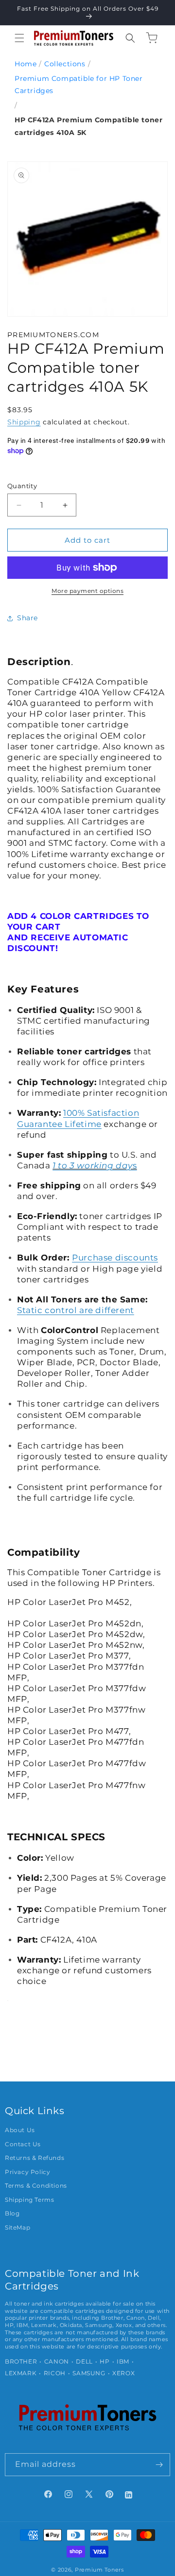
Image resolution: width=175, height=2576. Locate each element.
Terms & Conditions (36, 2186)
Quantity (22, 486)
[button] (19, 38)
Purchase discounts (115, 1258)
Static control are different (76, 1310)
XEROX (123, 2373)
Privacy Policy (27, 2172)
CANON (57, 2362)
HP (105, 2362)
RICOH (55, 2373)
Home (26, 64)
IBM (123, 2362)
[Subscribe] (159, 2465)
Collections (65, 64)
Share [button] (27, 618)
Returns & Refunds (35, 2158)
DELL (84, 2362)
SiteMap (17, 2228)
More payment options (87, 591)
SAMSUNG (89, 2373)
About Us (20, 2130)
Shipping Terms (29, 2200)
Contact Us (23, 2144)
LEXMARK (21, 2373)
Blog (12, 2213)
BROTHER (21, 2362)
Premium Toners (99, 2570)
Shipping (24, 422)
